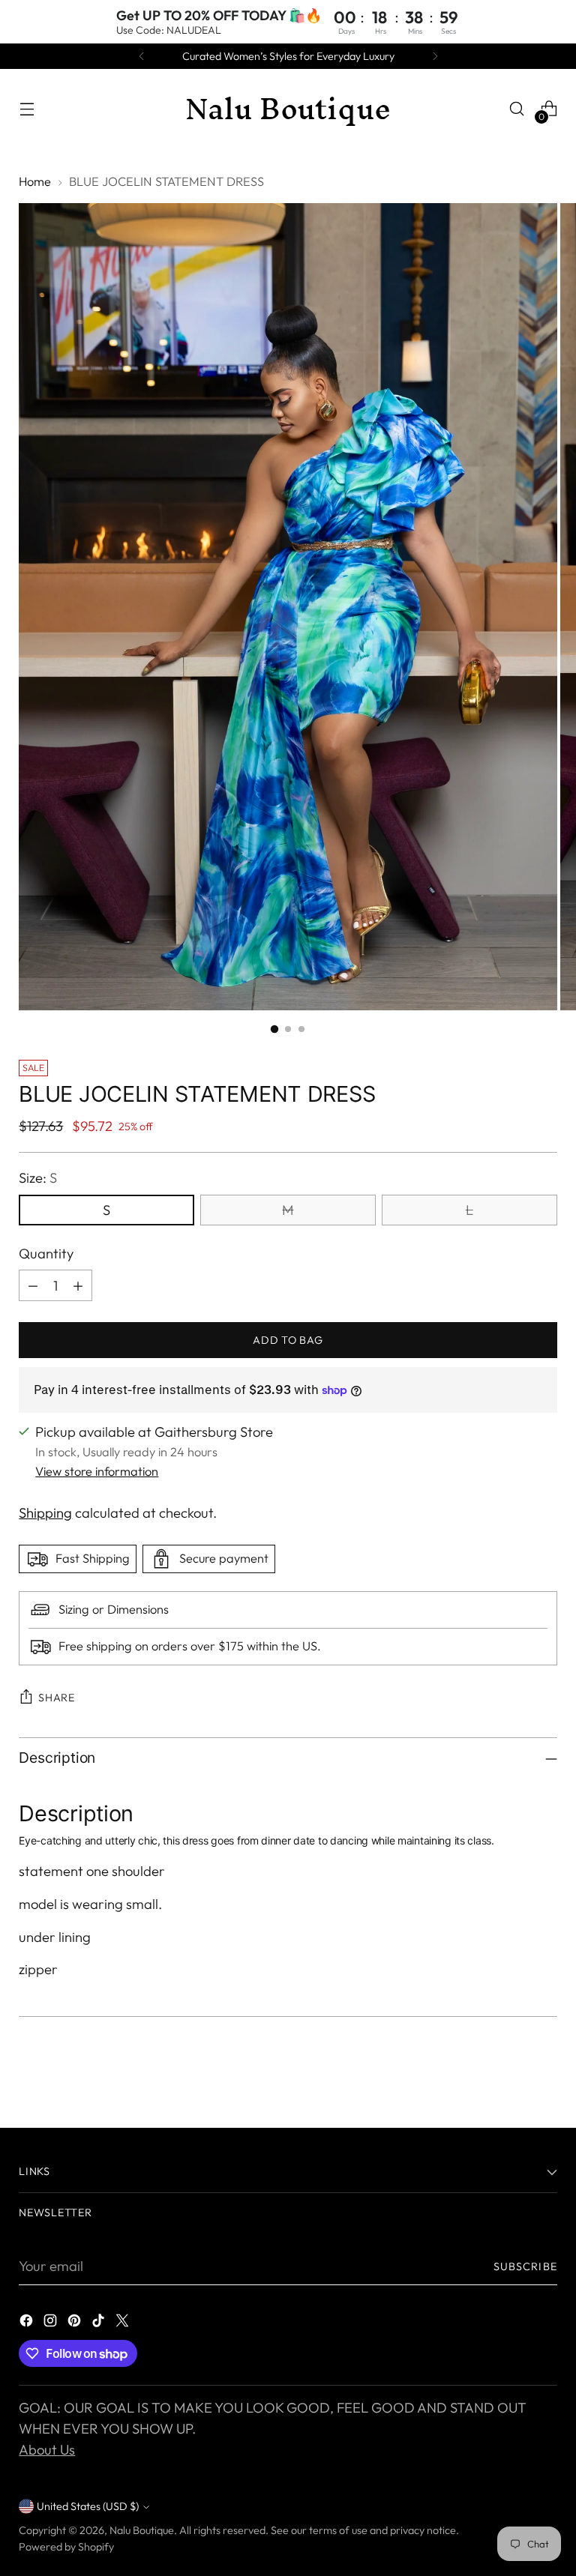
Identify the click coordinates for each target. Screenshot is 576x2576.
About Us (47, 2450)
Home (35, 181)
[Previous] (142, 56)
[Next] (435, 56)
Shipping (45, 1513)
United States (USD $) (88, 2506)
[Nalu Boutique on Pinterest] (76, 2323)
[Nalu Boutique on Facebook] (28, 2323)
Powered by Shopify (66, 2547)
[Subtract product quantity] (33, 1285)
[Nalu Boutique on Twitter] (124, 2323)
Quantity (46, 1254)
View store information (97, 1471)
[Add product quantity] (78, 1285)
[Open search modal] (517, 109)
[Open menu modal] (27, 109)
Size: (38, 1178)
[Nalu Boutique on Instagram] (52, 2323)
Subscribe (525, 2266)
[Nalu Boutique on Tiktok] (100, 2323)
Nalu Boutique (142, 2530)
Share (57, 1698)
